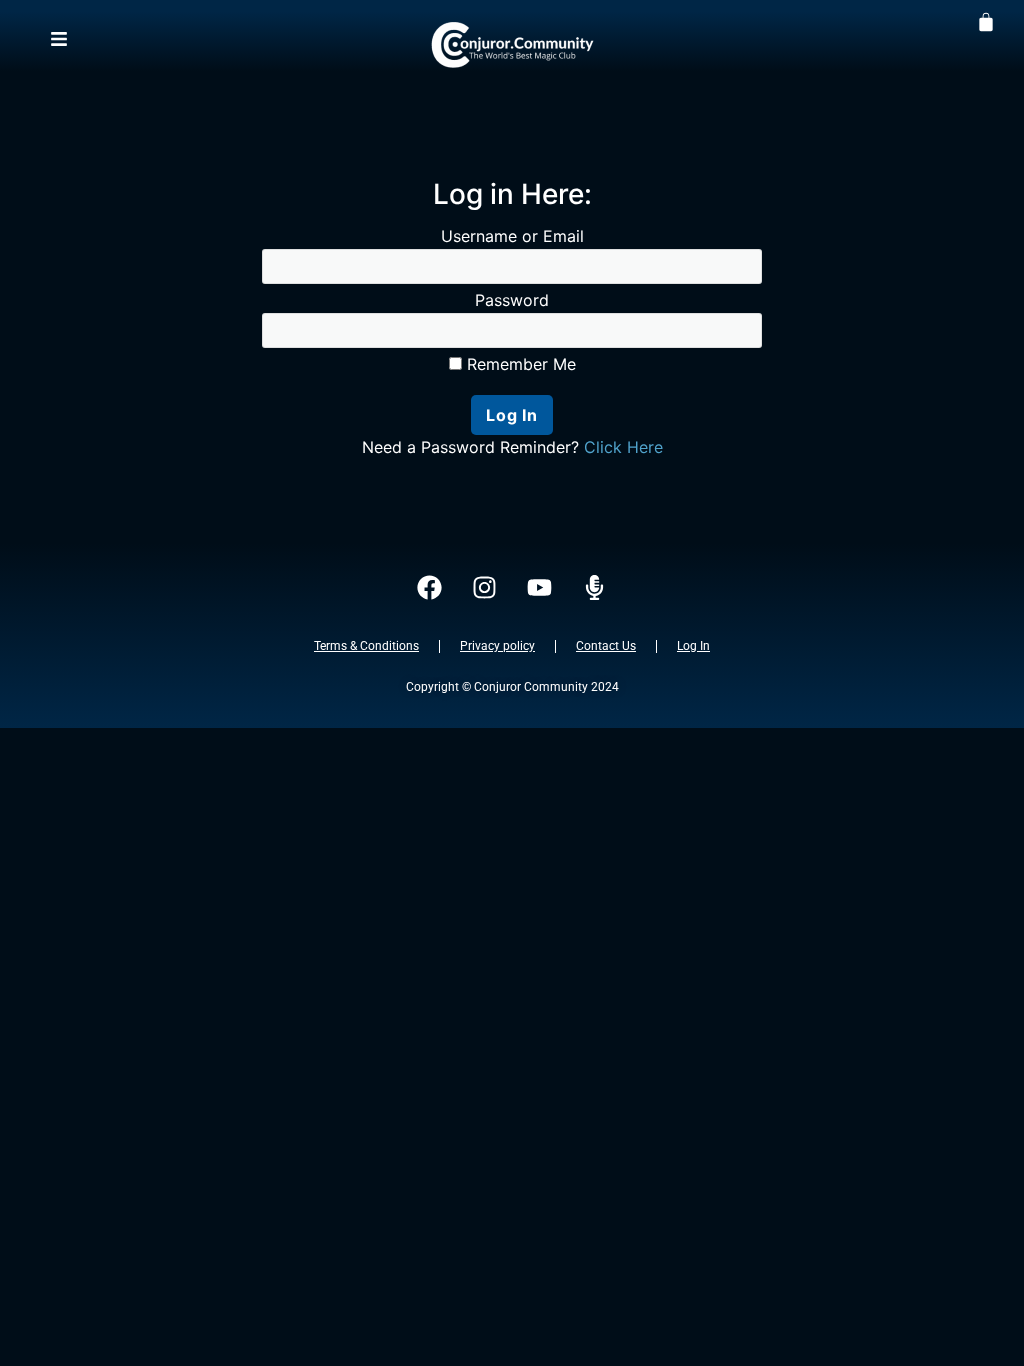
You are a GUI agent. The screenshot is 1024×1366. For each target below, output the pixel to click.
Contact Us (606, 646)
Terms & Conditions (366, 646)
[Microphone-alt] (595, 588)
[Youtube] (540, 588)
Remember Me (519, 364)
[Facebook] (430, 588)
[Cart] (986, 21)
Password (512, 300)
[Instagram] (485, 588)
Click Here (623, 447)
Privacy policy (497, 646)
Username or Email (512, 236)
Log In (693, 646)
